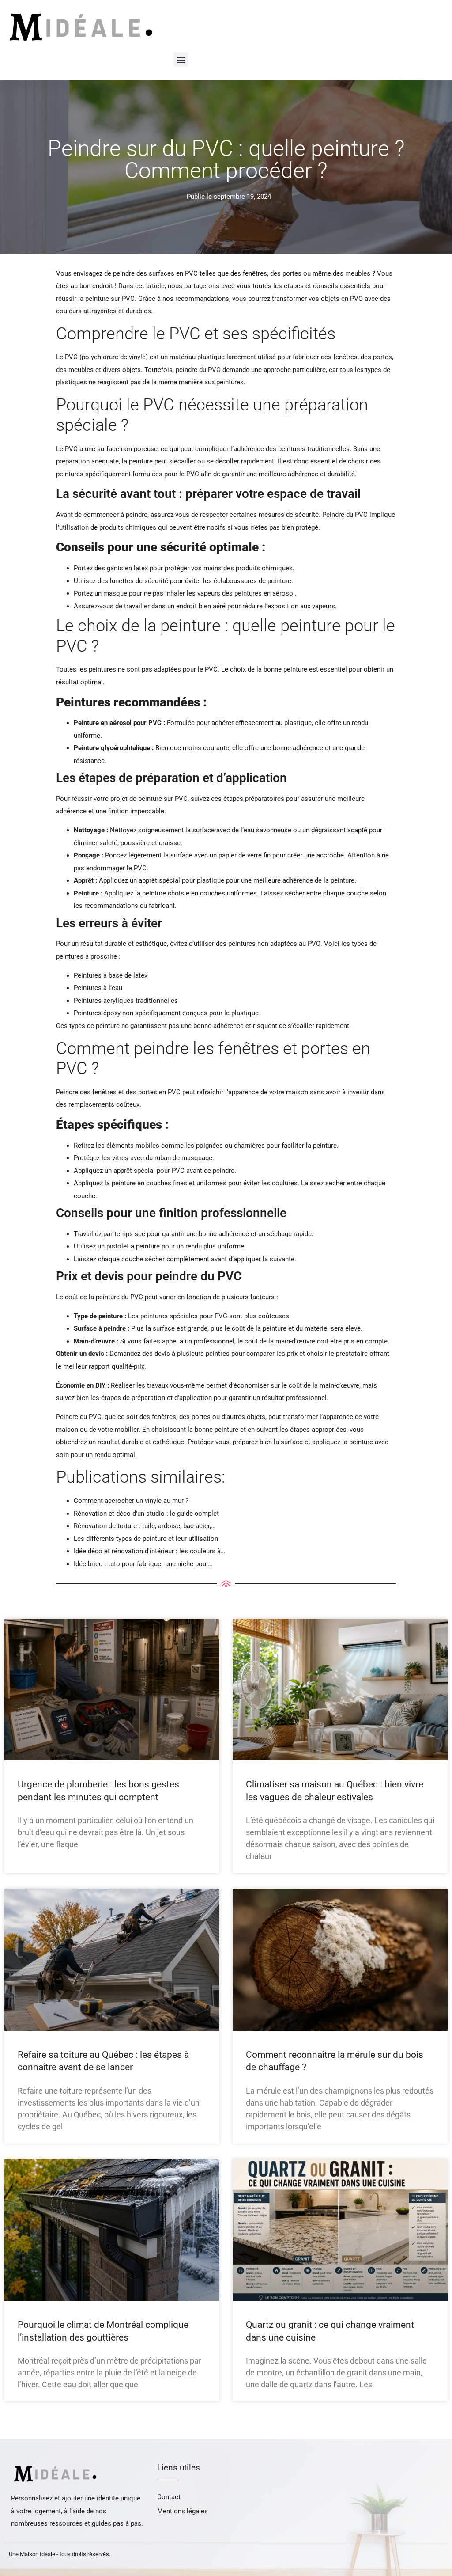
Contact (169, 2497)
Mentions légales (183, 2511)
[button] (181, 59)
